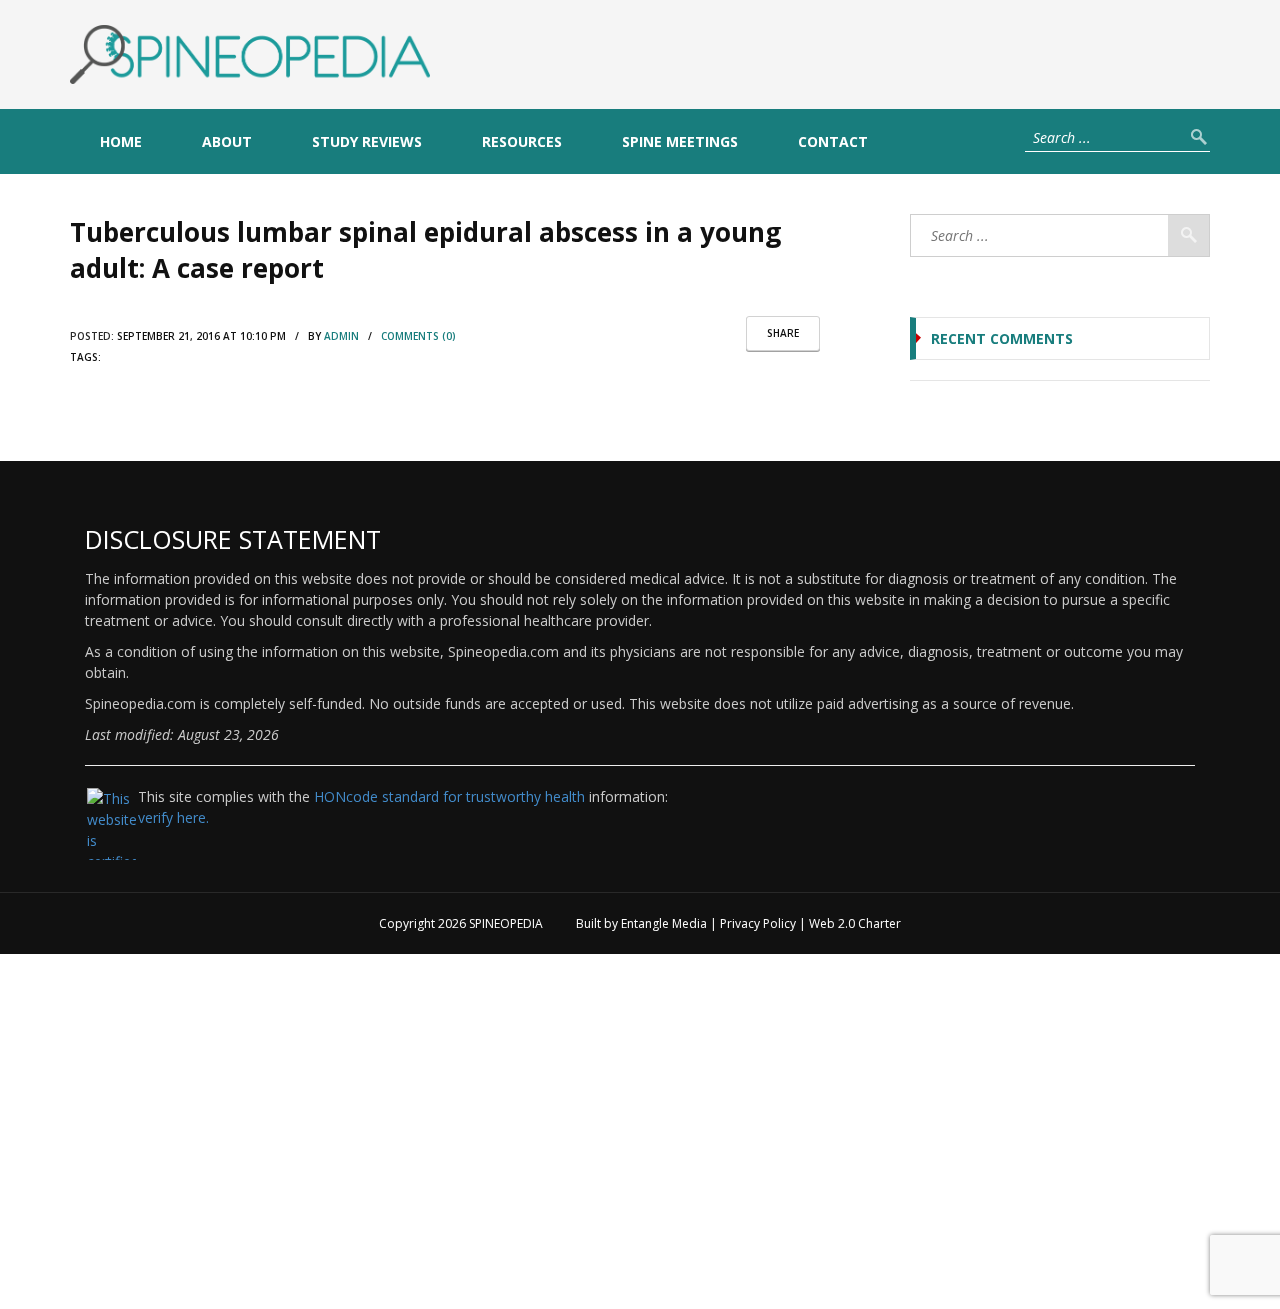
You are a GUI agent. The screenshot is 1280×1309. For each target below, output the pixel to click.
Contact (833, 141)
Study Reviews (367, 141)
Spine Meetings (680, 141)
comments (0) (418, 336)
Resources (522, 141)
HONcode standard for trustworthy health (449, 796)
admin (341, 336)
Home (121, 141)
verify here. (173, 817)
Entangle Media (664, 923)
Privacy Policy (758, 923)
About (227, 141)
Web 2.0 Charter (855, 923)
